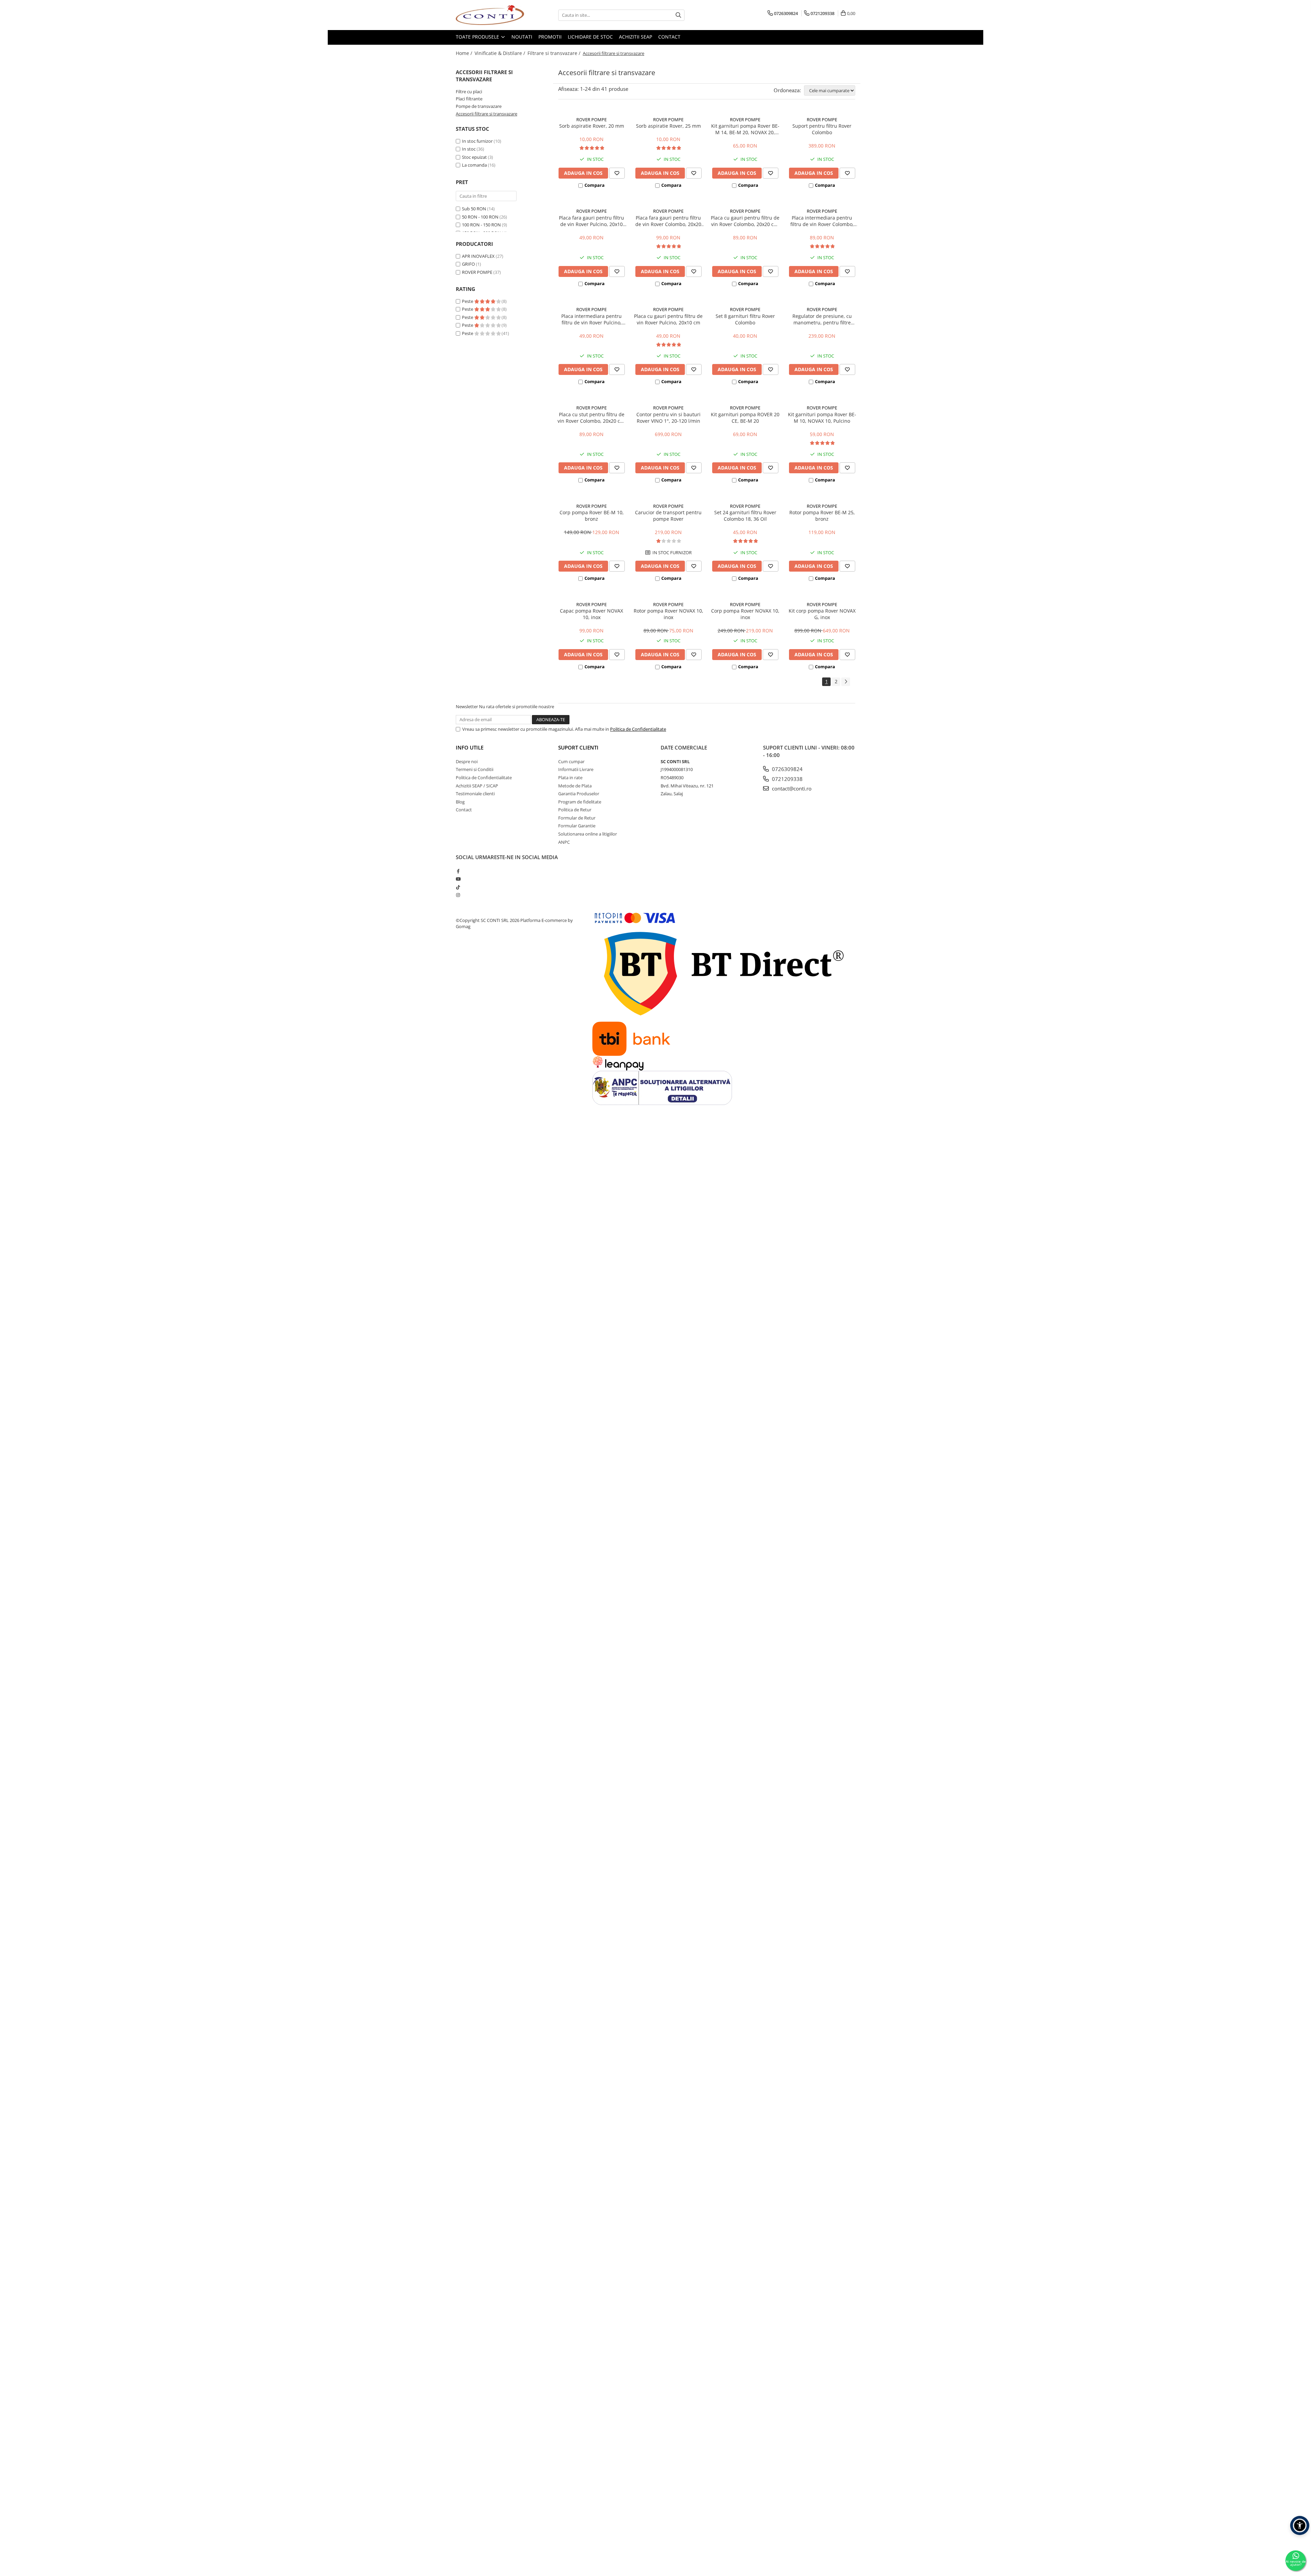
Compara (595, 185)
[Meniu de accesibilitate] (1300, 2525)
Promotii (550, 37)
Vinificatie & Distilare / (501, 53)
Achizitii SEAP (636, 37)
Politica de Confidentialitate (638, 729)
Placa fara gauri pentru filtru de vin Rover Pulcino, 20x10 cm (591, 221)
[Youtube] (458, 879)
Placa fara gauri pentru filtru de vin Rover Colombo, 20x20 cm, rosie (668, 221)
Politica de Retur (575, 810)
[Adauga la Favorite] (617, 173)
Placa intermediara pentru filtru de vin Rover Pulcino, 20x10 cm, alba (591, 319)
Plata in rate (570, 778)
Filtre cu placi (469, 92)
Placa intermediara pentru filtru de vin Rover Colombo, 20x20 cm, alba (822, 221)
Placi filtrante (469, 99)
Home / (465, 53)
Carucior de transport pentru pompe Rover (668, 516)
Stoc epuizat (474, 157)
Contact (669, 37)
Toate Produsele (478, 37)
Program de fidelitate (580, 802)
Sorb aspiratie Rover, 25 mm (668, 126)
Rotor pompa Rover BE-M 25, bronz (822, 516)
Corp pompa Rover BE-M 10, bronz (592, 516)
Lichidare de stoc (590, 37)
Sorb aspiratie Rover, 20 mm (592, 126)
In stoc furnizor (477, 141)
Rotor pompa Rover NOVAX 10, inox (668, 614)
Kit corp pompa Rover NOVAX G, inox (822, 614)
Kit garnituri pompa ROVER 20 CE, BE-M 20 (745, 418)
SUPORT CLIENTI (578, 747)
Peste (468, 301)
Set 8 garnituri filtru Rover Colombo (745, 319)
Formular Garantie (577, 826)
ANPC (564, 842)
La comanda (474, 165)
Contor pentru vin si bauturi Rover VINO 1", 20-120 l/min (668, 418)
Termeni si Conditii (475, 769)
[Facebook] (458, 871)
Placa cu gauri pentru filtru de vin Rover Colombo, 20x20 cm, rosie (745, 221)
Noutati (522, 37)
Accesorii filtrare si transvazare (487, 114)
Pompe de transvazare (479, 106)
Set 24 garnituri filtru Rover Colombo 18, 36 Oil (745, 516)
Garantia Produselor (579, 794)
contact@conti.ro (791, 788)
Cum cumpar (571, 761)
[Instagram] (458, 895)
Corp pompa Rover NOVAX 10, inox (745, 614)
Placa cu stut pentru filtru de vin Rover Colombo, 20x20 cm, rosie (592, 418)
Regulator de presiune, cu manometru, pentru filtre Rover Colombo (822, 319)
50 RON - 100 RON (480, 217)
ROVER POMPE (477, 272)
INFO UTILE (470, 747)
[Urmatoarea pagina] (846, 682)
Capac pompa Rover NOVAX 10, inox (591, 614)
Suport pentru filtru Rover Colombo (822, 129)
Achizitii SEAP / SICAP (477, 786)
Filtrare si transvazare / (555, 53)
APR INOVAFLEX (478, 256)
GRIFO (468, 264)
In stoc (469, 149)
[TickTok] (458, 887)
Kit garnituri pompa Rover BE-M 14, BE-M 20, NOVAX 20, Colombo (745, 129)
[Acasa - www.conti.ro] (490, 15)
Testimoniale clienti (475, 794)
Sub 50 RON (474, 209)
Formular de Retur (577, 818)
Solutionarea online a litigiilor (588, 834)
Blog (460, 802)
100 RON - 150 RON (481, 225)
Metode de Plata (575, 786)
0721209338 (787, 779)
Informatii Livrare (576, 769)
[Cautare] (678, 15)
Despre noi (467, 761)
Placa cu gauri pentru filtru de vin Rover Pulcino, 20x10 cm (668, 319)
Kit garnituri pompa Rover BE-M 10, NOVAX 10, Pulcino (822, 418)
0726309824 (787, 769)
